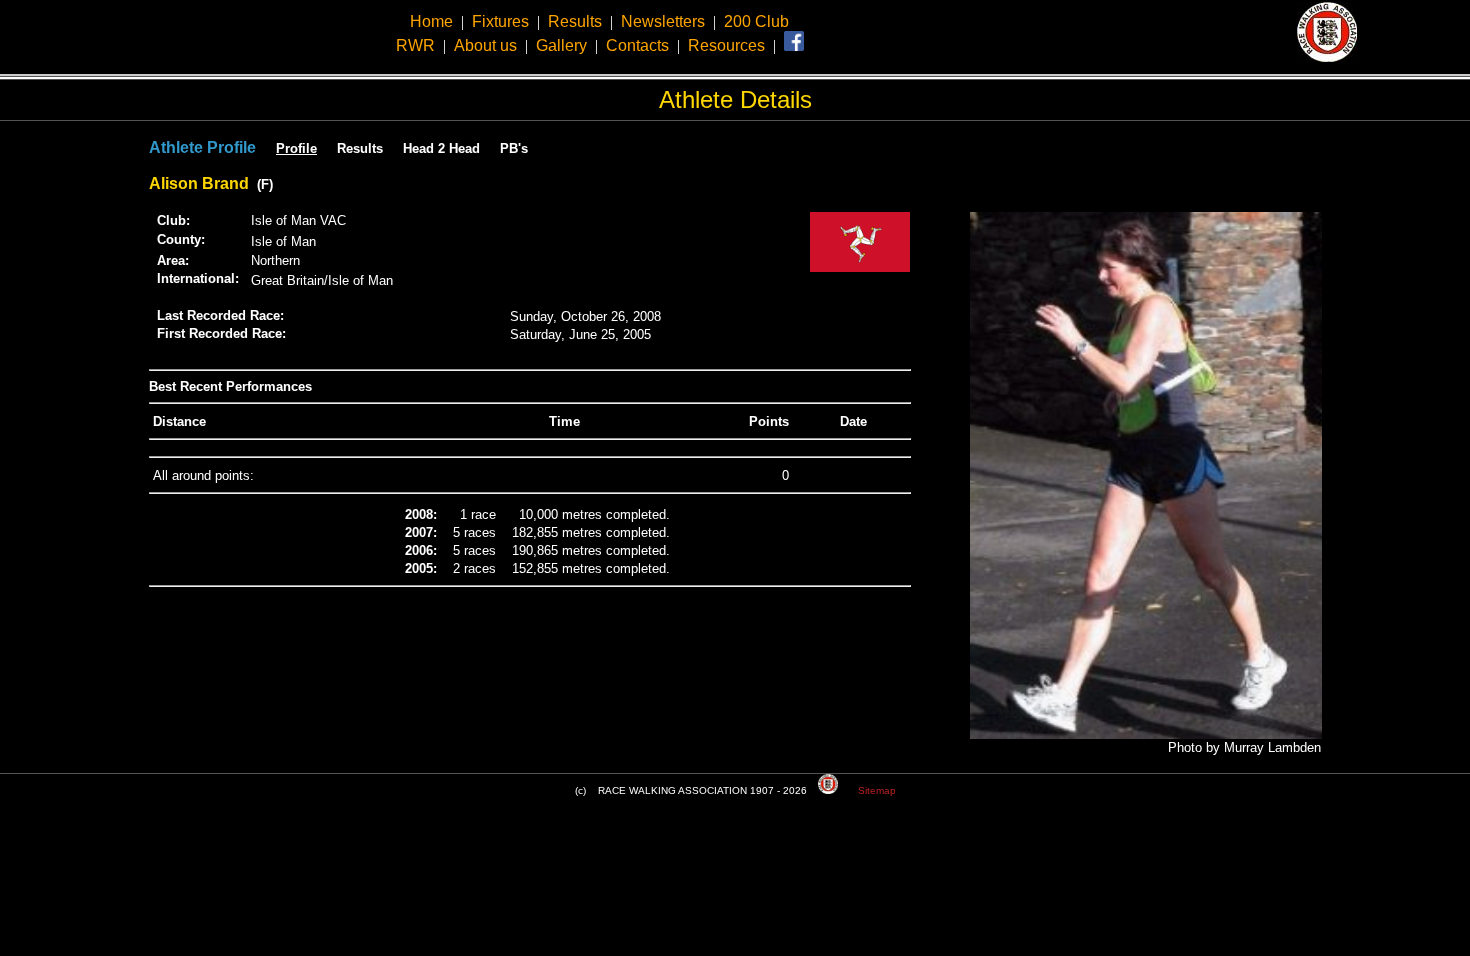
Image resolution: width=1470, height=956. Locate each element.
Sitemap (877, 790)
